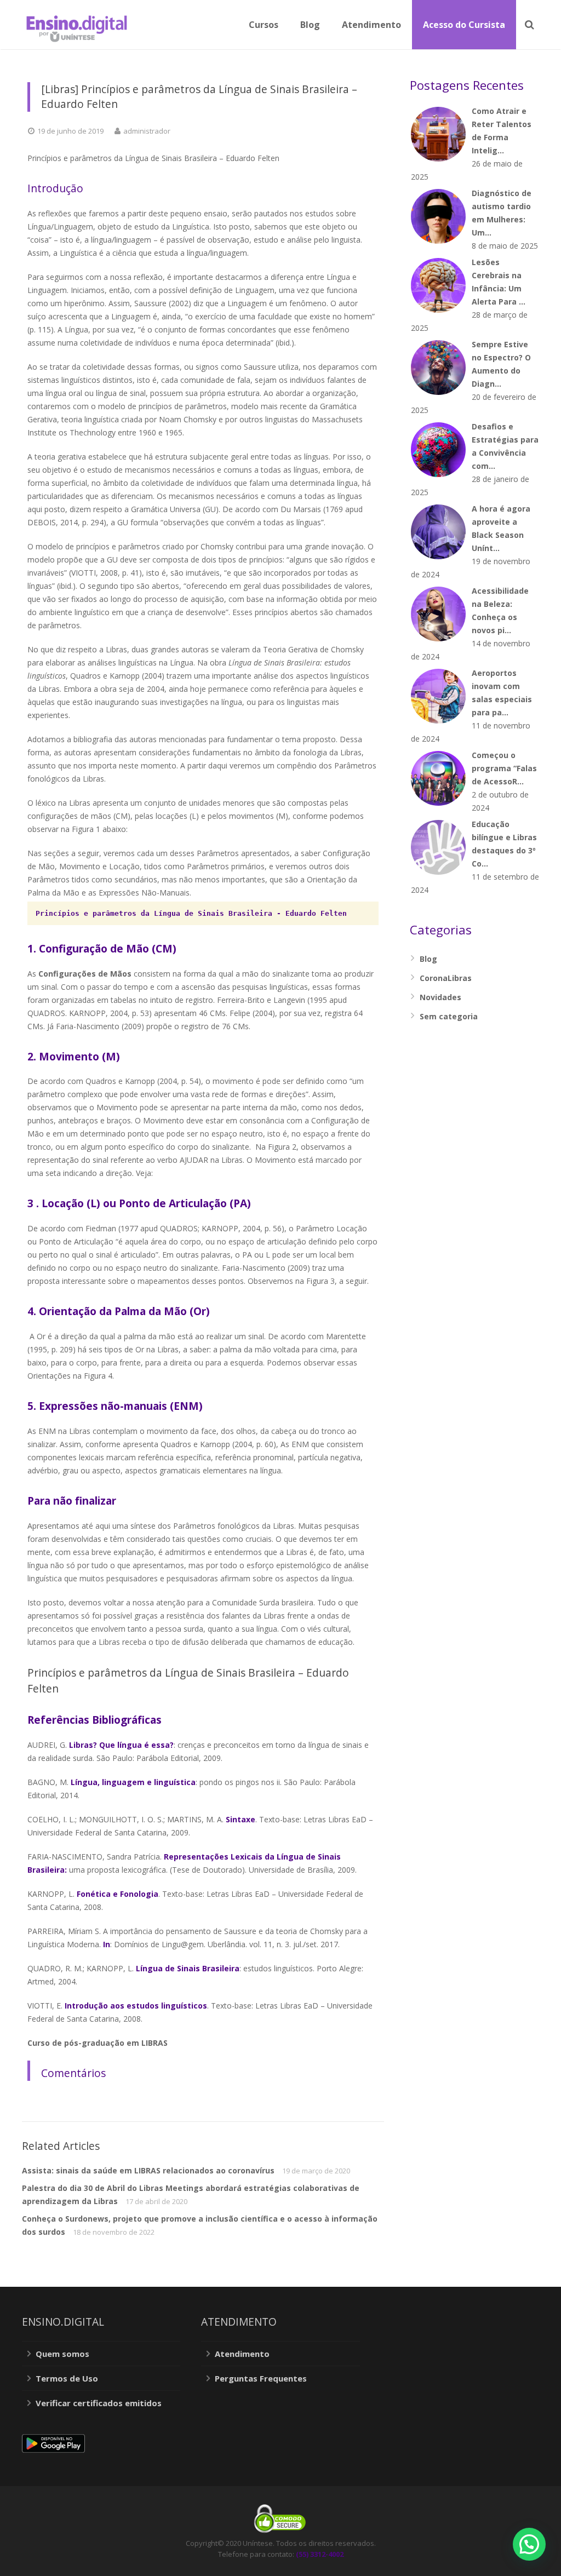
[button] (529, 2544)
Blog (428, 959)
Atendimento (242, 2354)
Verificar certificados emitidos (99, 2403)
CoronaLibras (446, 978)
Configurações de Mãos (85, 974)
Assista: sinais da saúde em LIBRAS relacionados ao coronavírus (148, 2170)
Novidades (440, 997)
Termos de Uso (67, 2378)
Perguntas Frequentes (261, 2378)
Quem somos (62, 2354)
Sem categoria (449, 1016)
